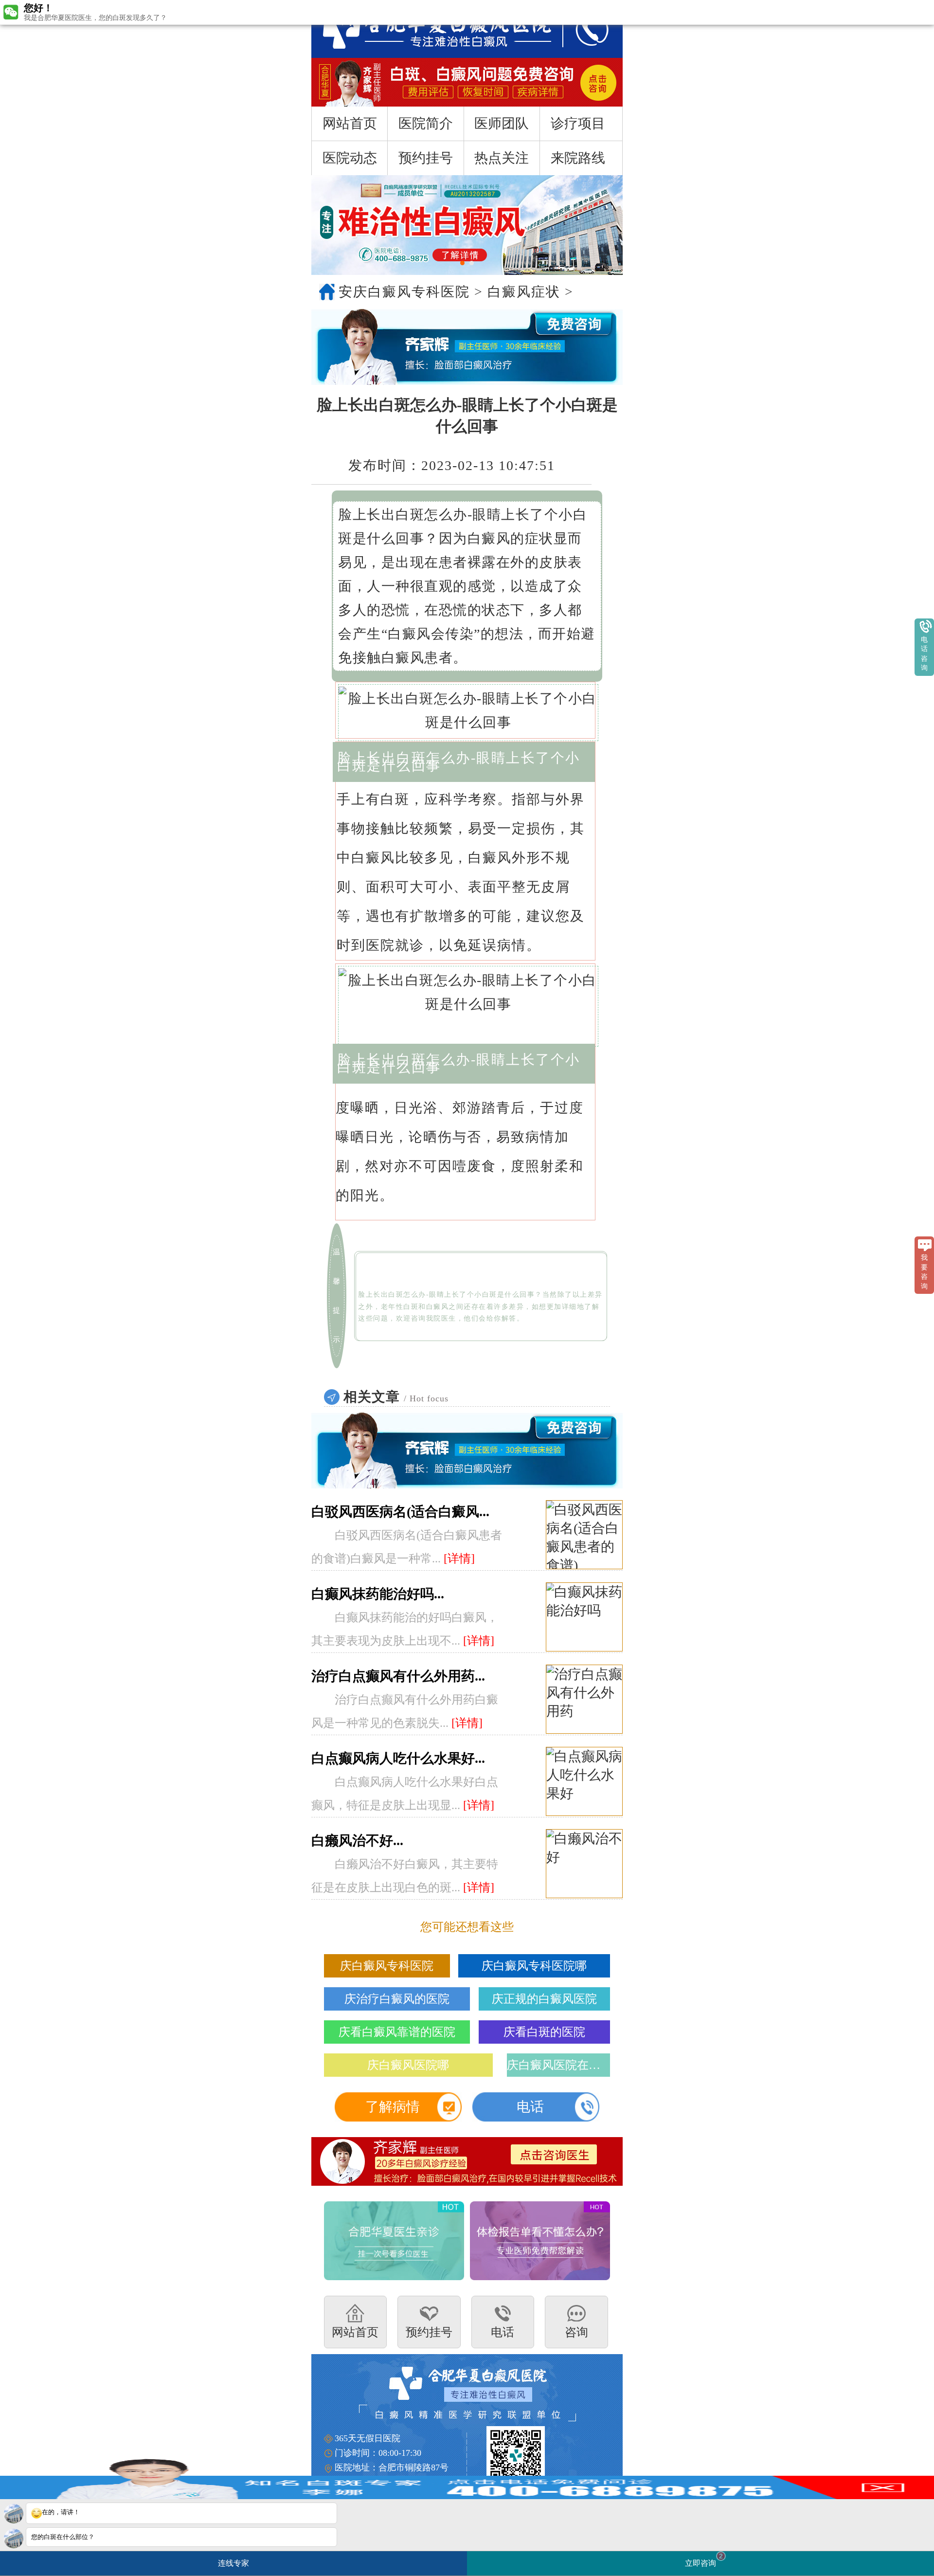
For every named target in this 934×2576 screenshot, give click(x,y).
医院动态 (350, 158)
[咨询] (427, 29)
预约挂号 (426, 158)
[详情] (459, 1559)
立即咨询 (704, 2560)
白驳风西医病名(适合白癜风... (400, 1512)
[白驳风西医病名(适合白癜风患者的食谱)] (584, 1535)
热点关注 (502, 158)
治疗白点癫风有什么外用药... (398, 1676)
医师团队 (502, 123)
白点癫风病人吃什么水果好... (398, 1758)
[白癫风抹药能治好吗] (584, 1617)
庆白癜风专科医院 (387, 1966)
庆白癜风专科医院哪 (534, 1966)
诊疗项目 (578, 123)
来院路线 (578, 158)
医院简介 (426, 123)
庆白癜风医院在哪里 (558, 2065)
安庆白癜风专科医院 (404, 292)
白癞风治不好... (357, 1841)
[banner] (467, 225)
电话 (530, 2107)
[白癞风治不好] (584, 1864)
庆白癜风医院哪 (408, 2065)
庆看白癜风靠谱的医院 (397, 2032)
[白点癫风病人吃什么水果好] (584, 1782)
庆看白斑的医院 (544, 2032)
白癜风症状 (524, 292)
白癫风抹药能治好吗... (378, 1594)
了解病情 (393, 2107)
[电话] (582, 29)
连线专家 (233, 2563)
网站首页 (350, 123)
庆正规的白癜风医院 (544, 1999)
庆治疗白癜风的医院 (397, 1999)
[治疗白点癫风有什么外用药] (584, 1700)
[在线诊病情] (467, 347)
